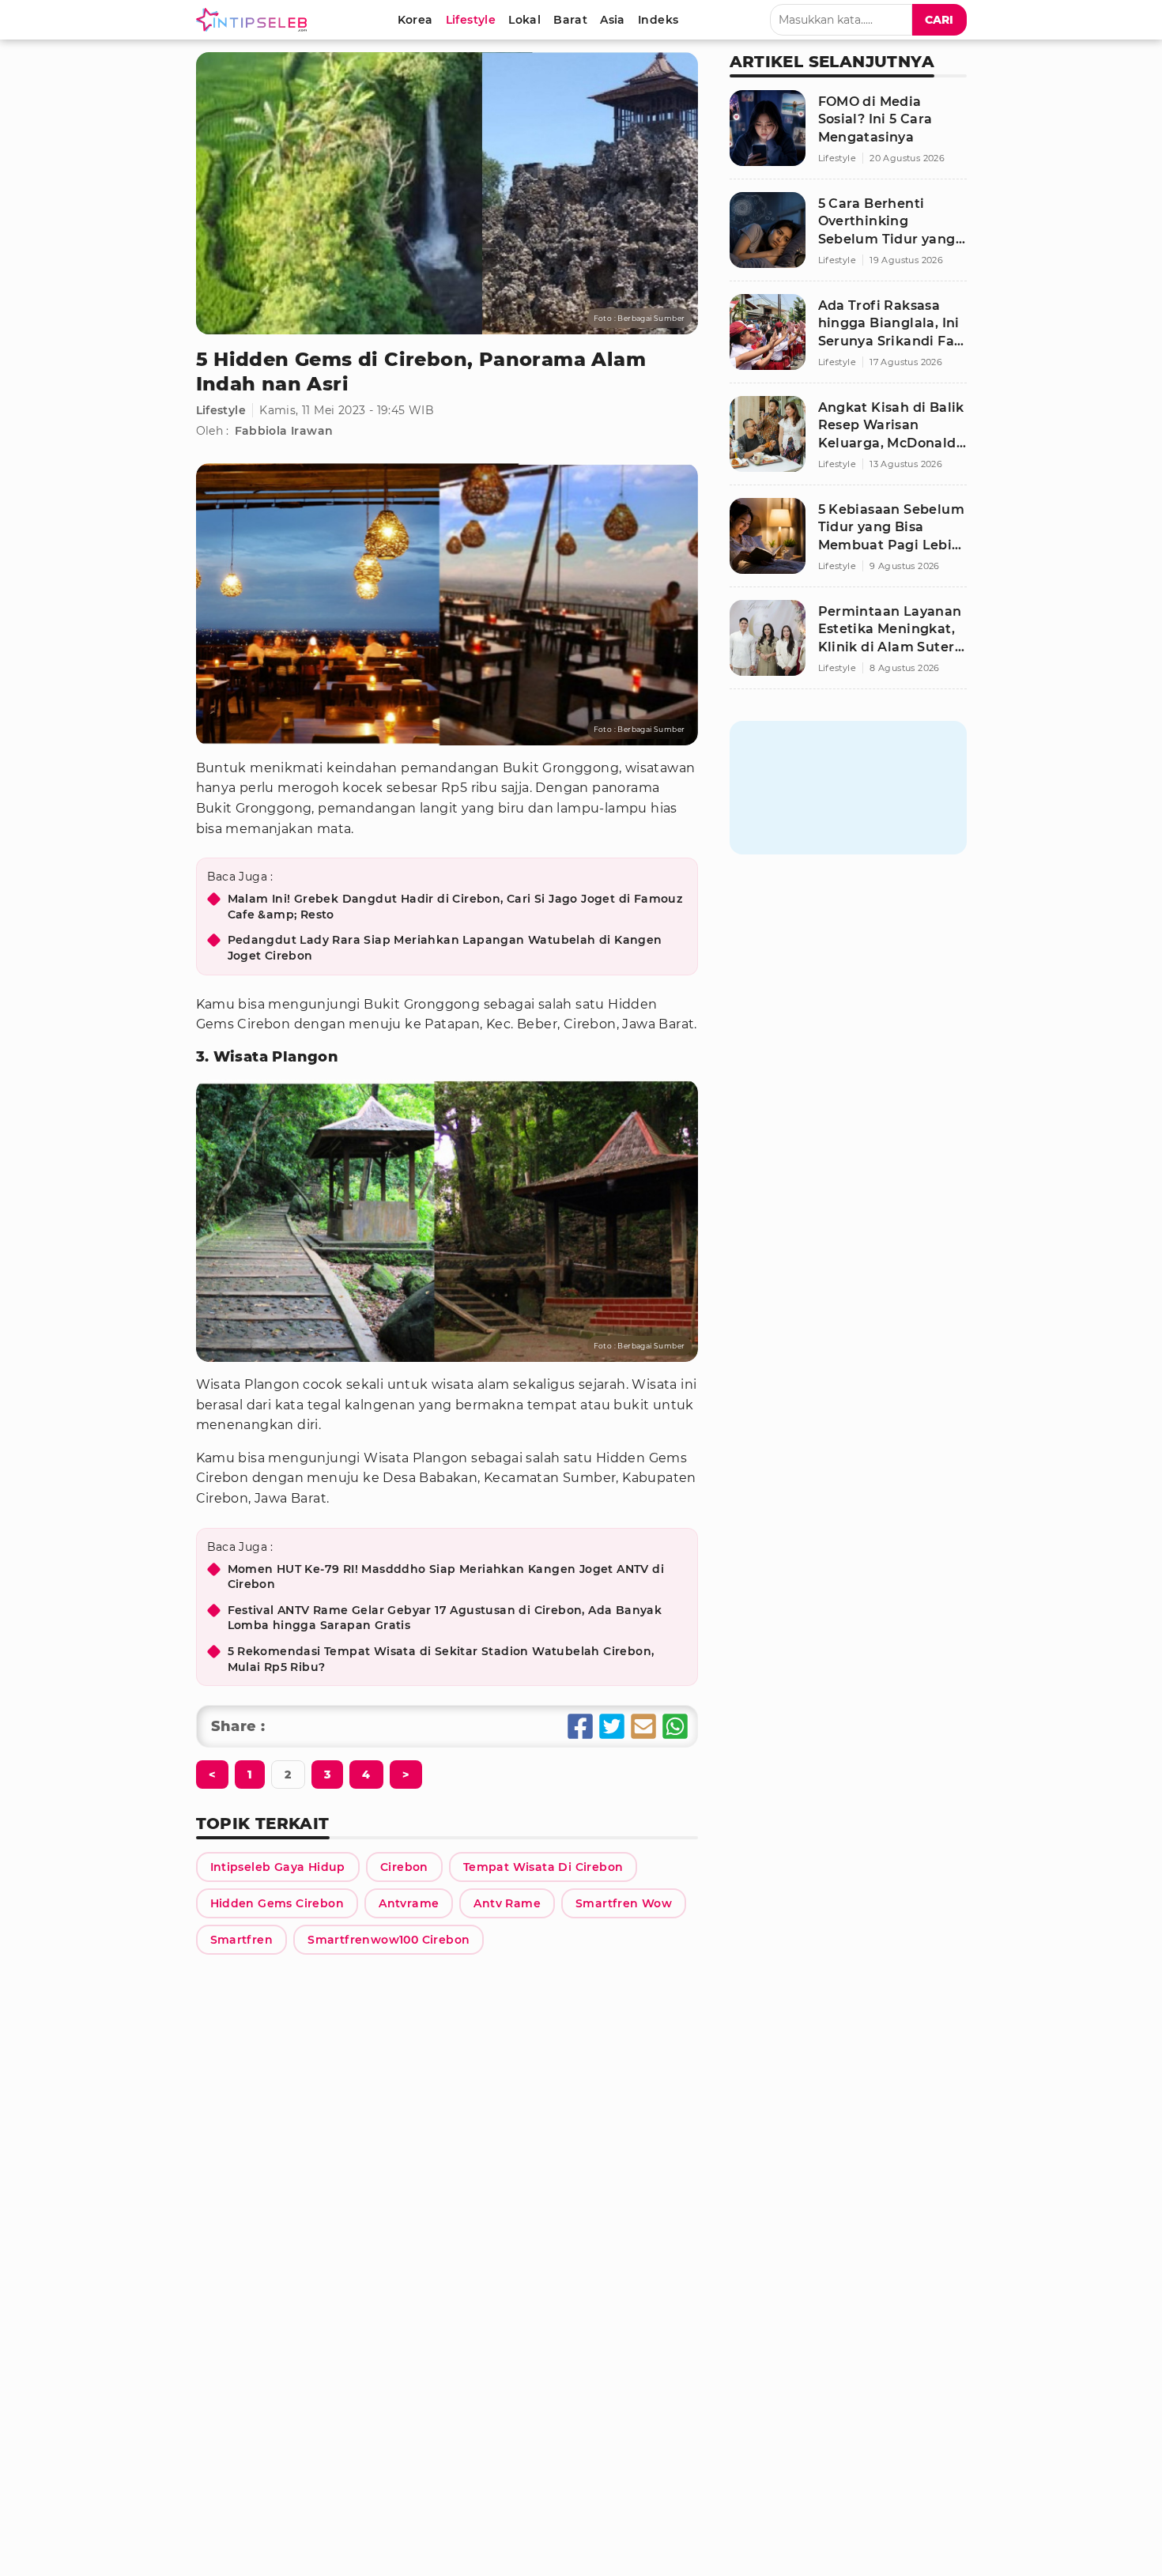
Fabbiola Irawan (284, 431)
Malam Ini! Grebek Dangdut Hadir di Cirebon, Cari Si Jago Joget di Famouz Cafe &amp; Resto (455, 907)
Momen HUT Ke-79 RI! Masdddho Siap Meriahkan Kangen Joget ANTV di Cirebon (446, 1577)
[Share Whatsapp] (675, 1726)
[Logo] (255, 20)
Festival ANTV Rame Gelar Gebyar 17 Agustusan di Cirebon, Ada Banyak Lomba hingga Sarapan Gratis (445, 1618)
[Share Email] (643, 1726)
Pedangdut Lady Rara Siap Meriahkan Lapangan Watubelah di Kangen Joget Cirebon (445, 948)
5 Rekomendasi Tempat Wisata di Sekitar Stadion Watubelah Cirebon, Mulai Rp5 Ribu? (441, 1659)
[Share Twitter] (612, 1726)
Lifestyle (221, 410)
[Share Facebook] (580, 1726)
